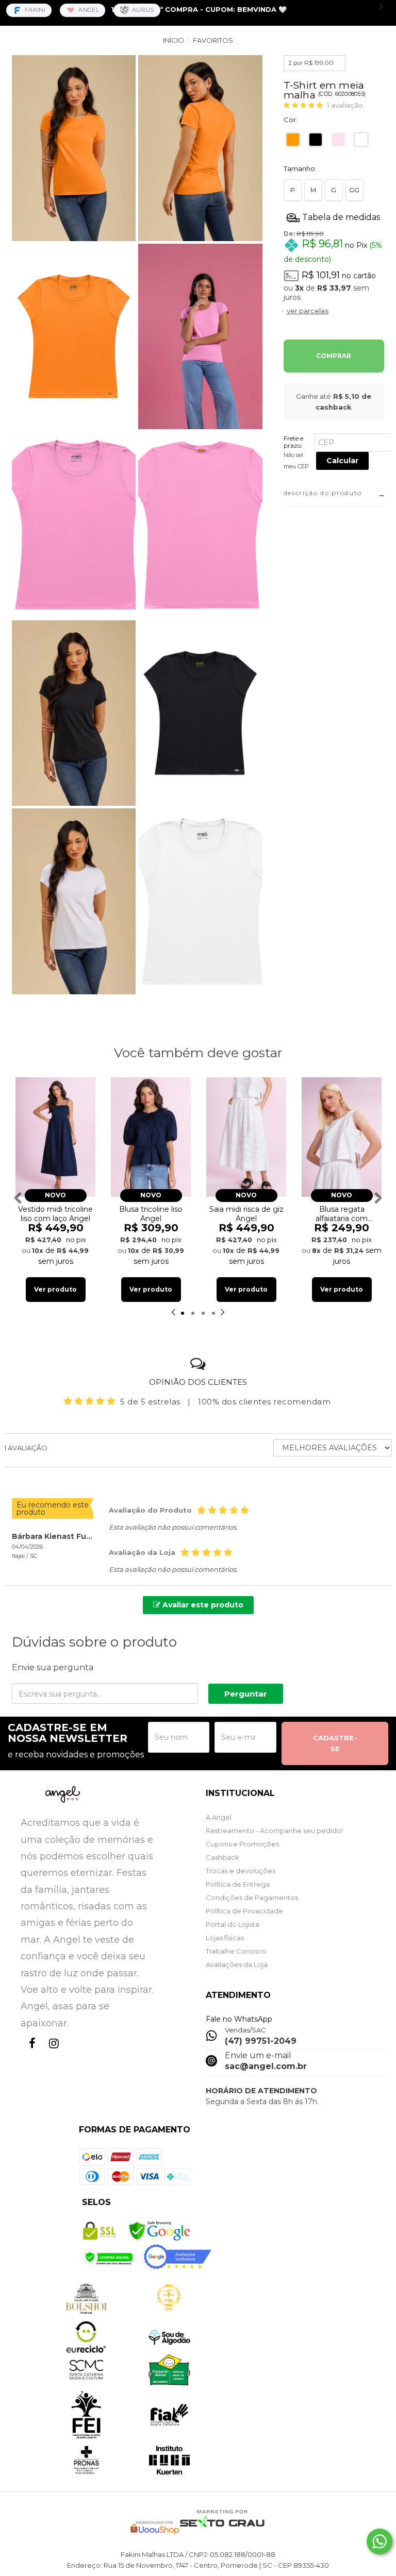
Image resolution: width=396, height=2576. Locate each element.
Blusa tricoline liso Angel (151, 1214)
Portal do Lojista (233, 1924)
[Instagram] (52, 2053)
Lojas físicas (225, 1938)
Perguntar (246, 1694)
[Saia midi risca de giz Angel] (246, 1137)
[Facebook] (30, 2053)
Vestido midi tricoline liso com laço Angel (55, 1214)
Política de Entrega (238, 1884)
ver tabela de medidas (334, 217)
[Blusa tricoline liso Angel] (151, 1137)
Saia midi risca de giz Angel (246, 1214)
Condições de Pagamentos (252, 1897)
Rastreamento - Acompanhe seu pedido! (274, 1831)
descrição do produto (323, 493)
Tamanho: (300, 168)
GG (354, 190)
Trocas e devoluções (241, 1871)
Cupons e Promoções (242, 1844)
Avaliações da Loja (237, 1964)
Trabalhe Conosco (236, 1951)
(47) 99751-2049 (261, 2041)
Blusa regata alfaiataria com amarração (342, 1214)
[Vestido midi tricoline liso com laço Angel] (55, 1137)
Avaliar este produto (202, 1605)
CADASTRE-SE (335, 1743)
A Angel (219, 1817)
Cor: (291, 120)
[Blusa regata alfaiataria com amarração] (342, 1137)
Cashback (222, 1857)
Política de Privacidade (244, 1911)
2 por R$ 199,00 (311, 63)
